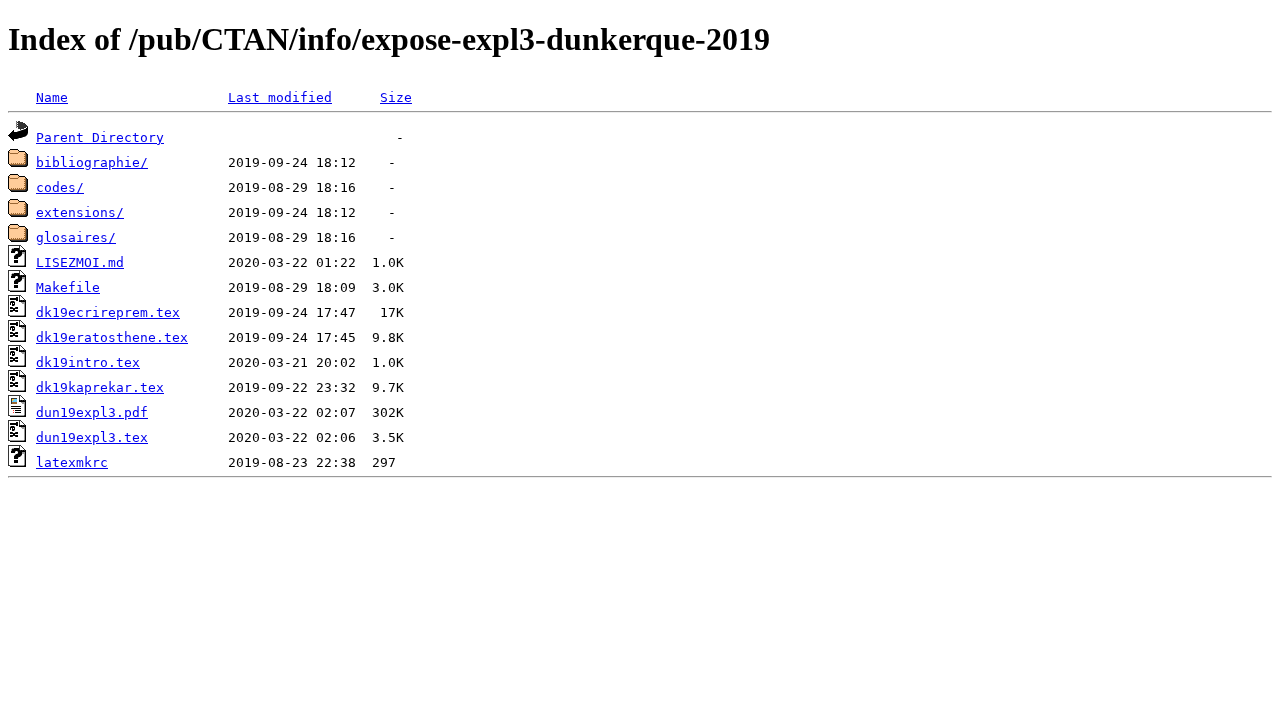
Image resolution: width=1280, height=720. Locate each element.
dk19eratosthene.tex (112, 337)
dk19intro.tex (88, 362)
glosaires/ (76, 237)
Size (396, 97)
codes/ (60, 187)
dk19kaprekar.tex (100, 387)
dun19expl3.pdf (92, 412)
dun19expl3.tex (92, 437)
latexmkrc (72, 462)
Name (52, 97)
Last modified (280, 97)
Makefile (68, 287)
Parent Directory (100, 137)
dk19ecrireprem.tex (108, 312)
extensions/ (80, 212)
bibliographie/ (92, 162)
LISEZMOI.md (80, 262)
